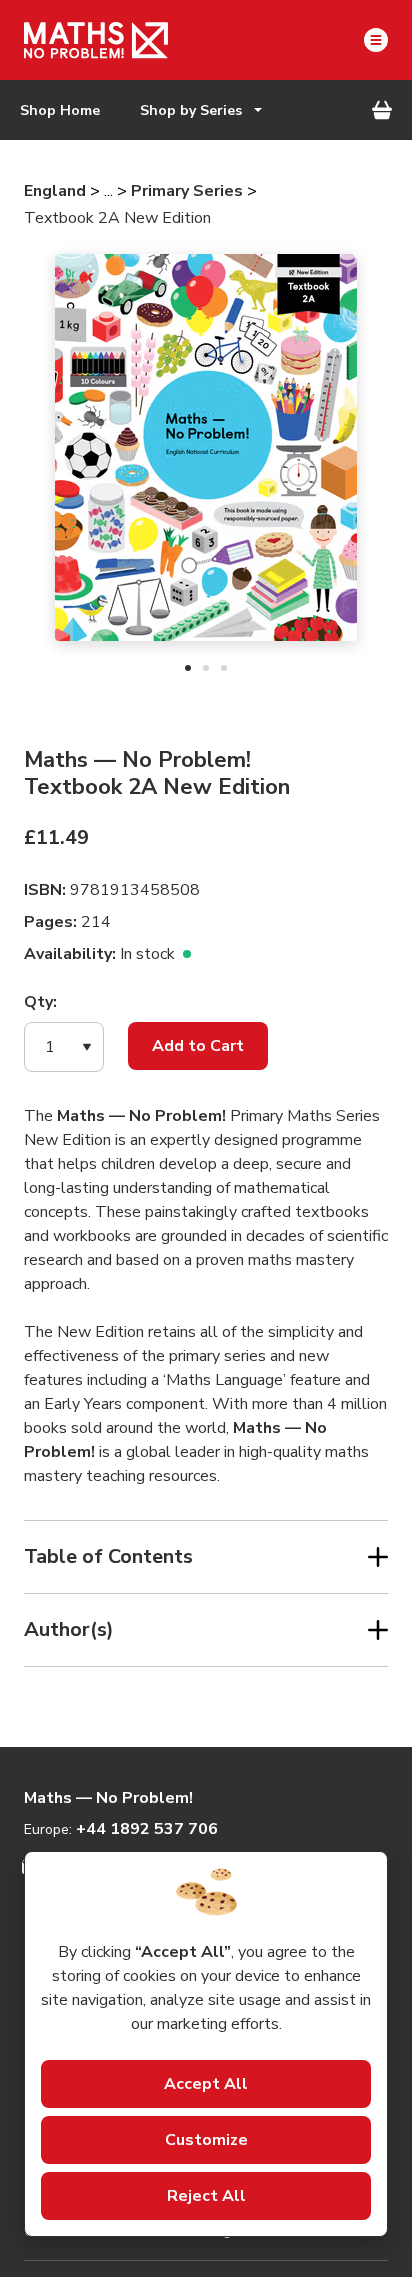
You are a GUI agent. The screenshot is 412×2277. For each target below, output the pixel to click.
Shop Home (60, 110)
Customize (206, 2140)
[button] (64, 1047)
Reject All (206, 2196)
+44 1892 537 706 (147, 1829)
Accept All (206, 2084)
